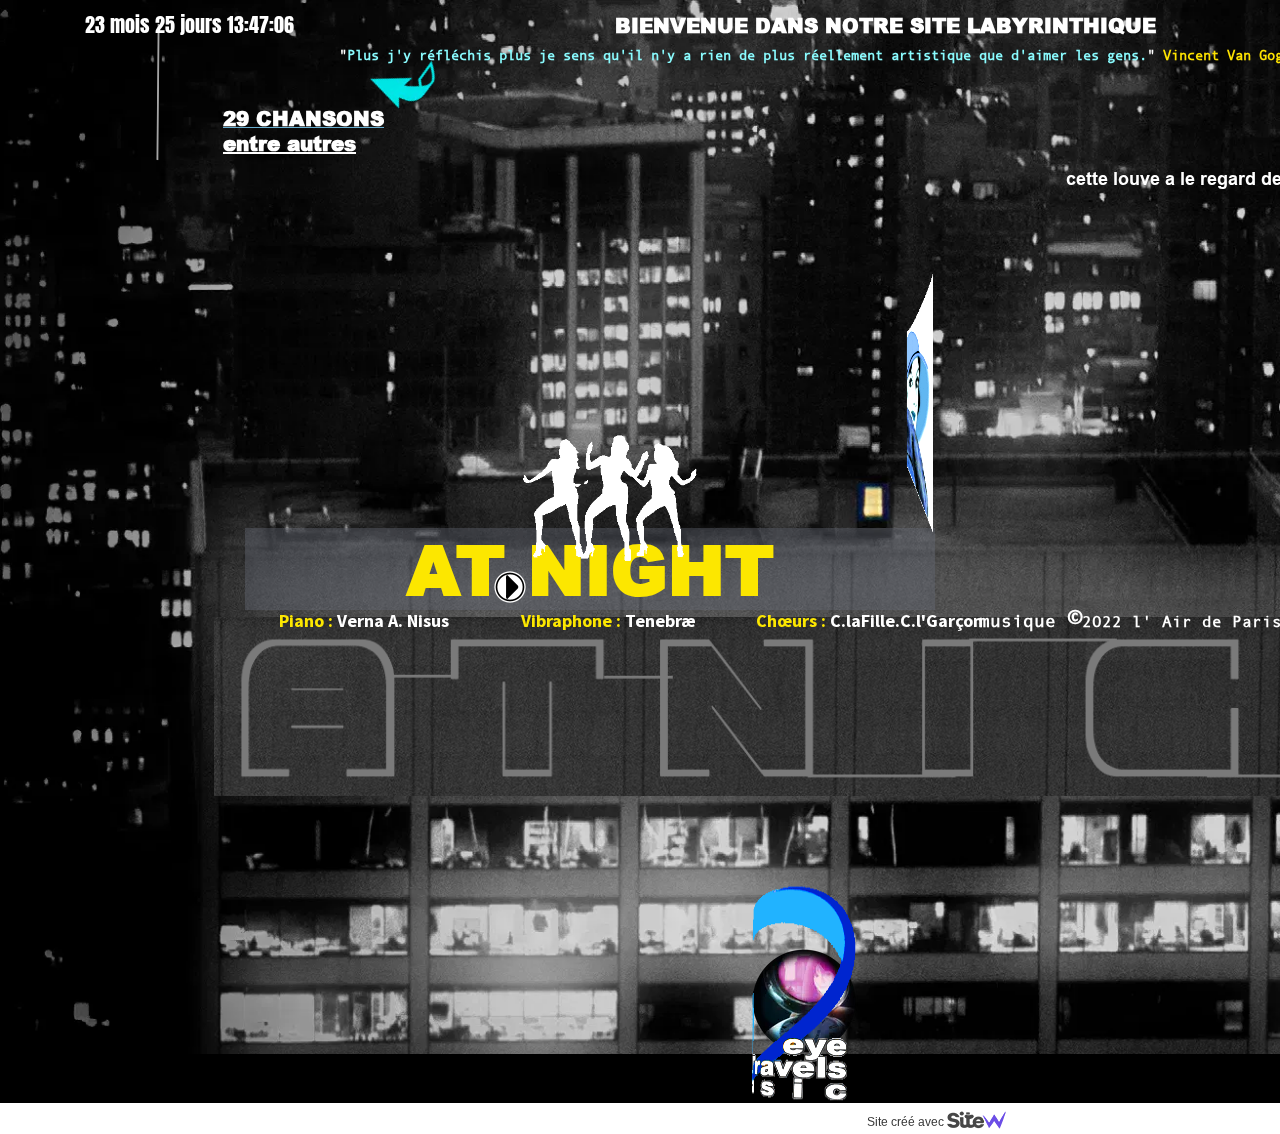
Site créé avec (907, 1122)
